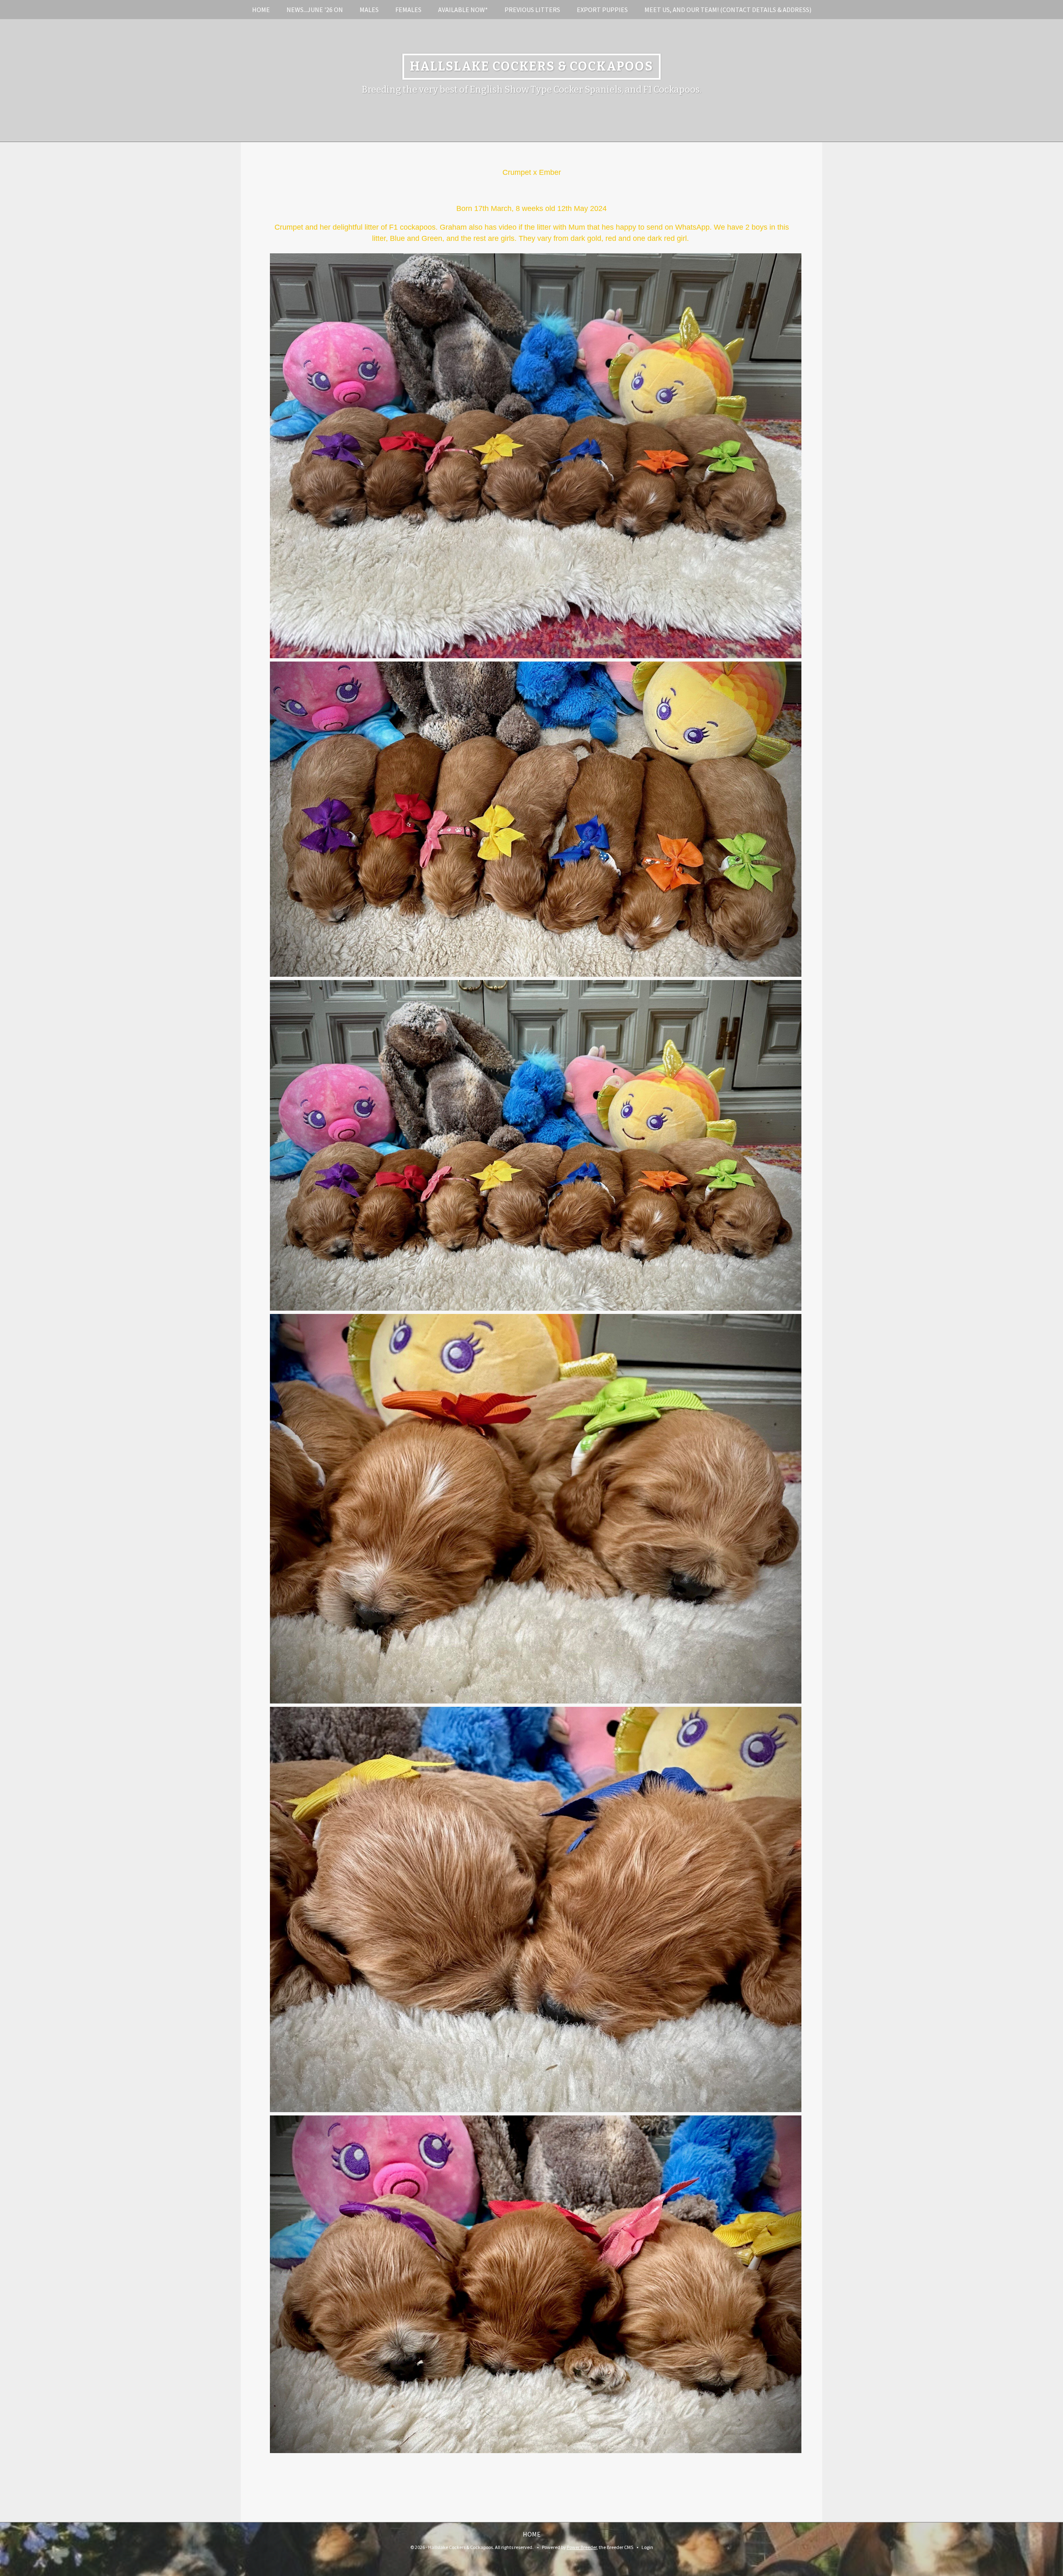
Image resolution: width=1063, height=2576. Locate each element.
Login (647, 2547)
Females (408, 10)
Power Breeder (582, 2547)
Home (261, 10)
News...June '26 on (315, 10)
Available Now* (463, 10)
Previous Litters (532, 10)
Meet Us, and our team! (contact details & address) (728, 10)
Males (369, 10)
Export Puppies (602, 10)
